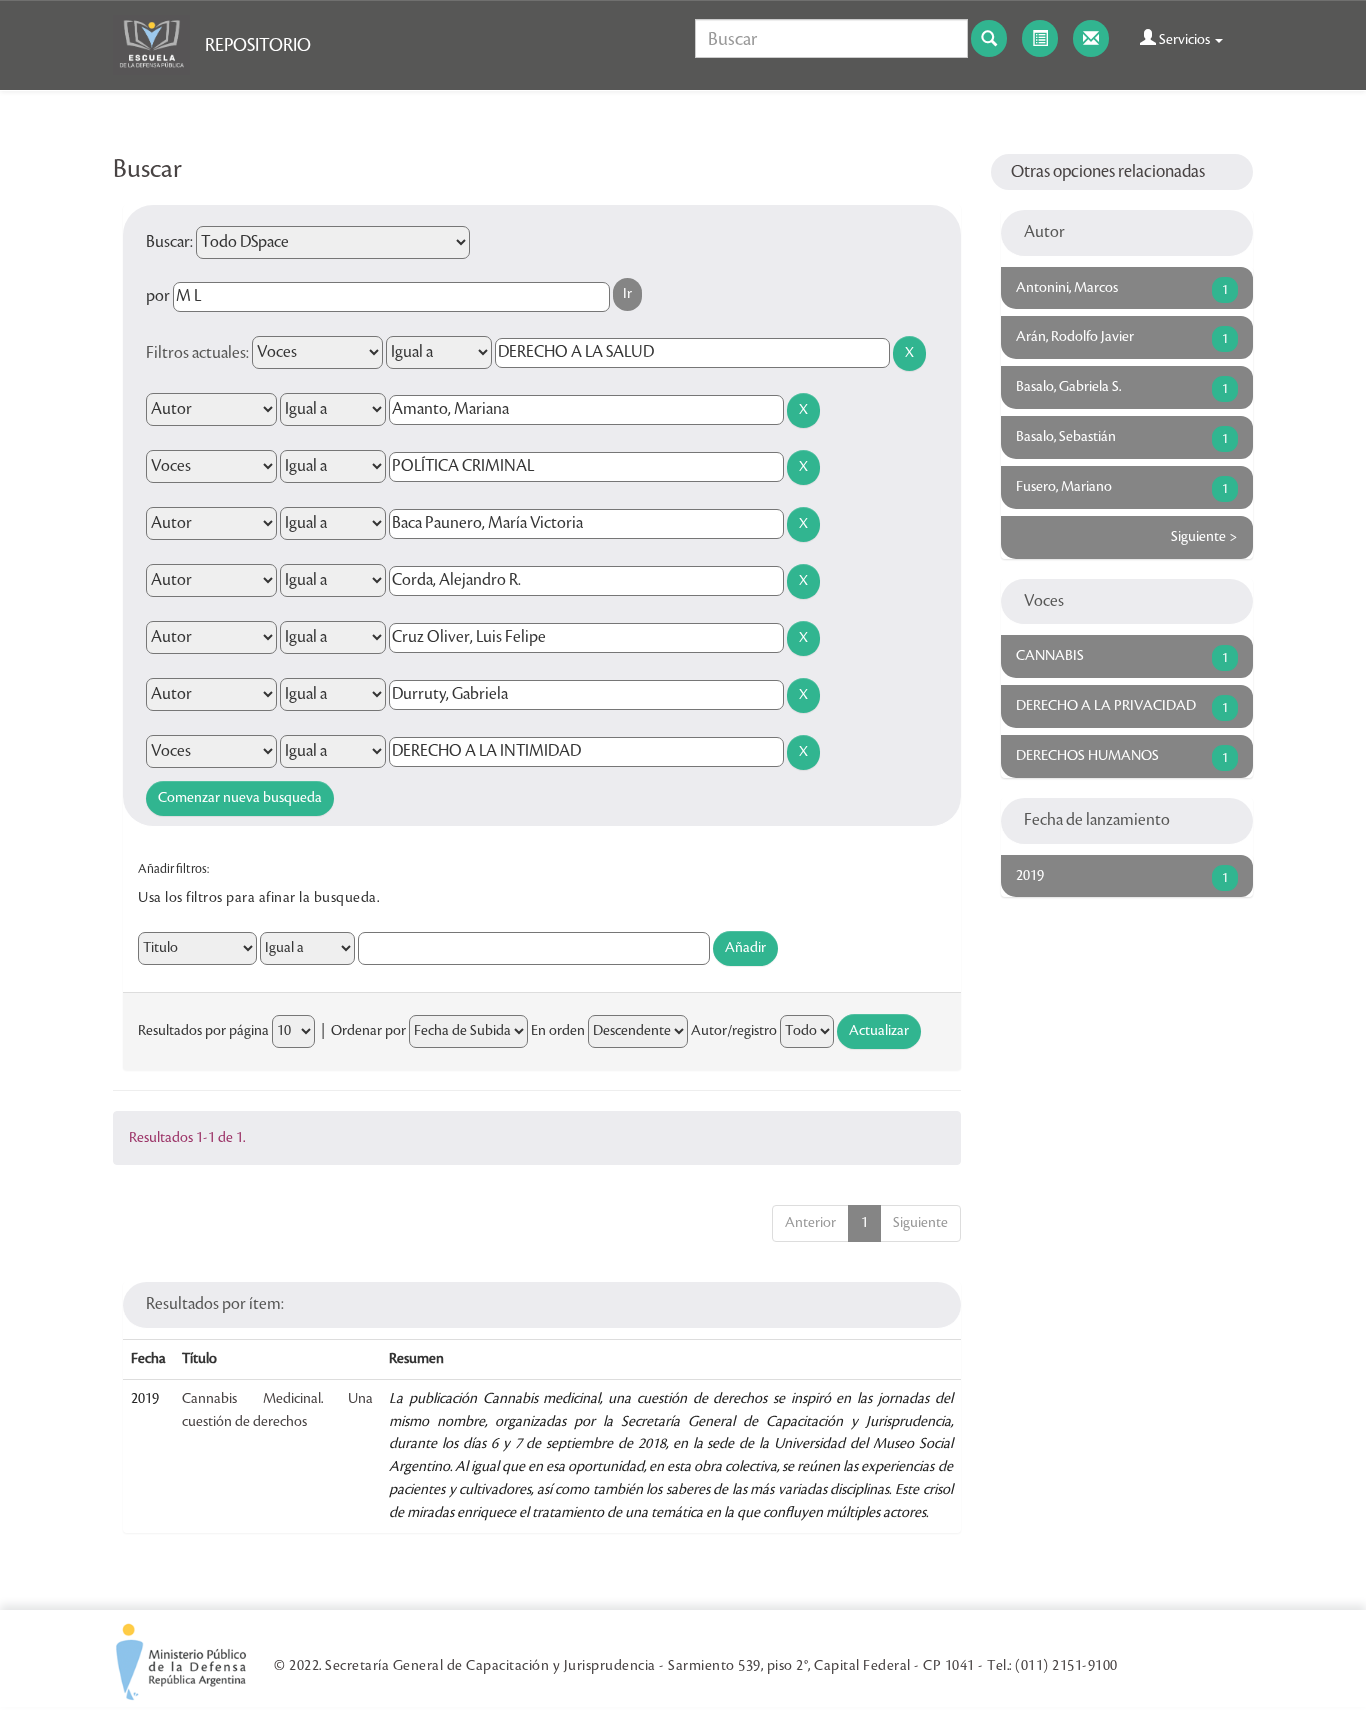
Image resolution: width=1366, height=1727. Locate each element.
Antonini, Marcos (1067, 288)
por (158, 296)
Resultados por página (203, 1031)
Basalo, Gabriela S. (1068, 387)
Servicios (1184, 40)
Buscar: (169, 242)
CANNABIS (1050, 656)
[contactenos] (1091, 38)
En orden (558, 1031)
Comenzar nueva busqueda (240, 798)
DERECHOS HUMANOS (1087, 756)
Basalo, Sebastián (1066, 437)
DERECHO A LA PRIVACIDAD (1106, 706)
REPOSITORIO (258, 45)
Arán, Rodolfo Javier (1075, 337)
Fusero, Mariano (1064, 487)
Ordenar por (368, 1031)
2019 (1030, 876)
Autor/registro (734, 1031)
